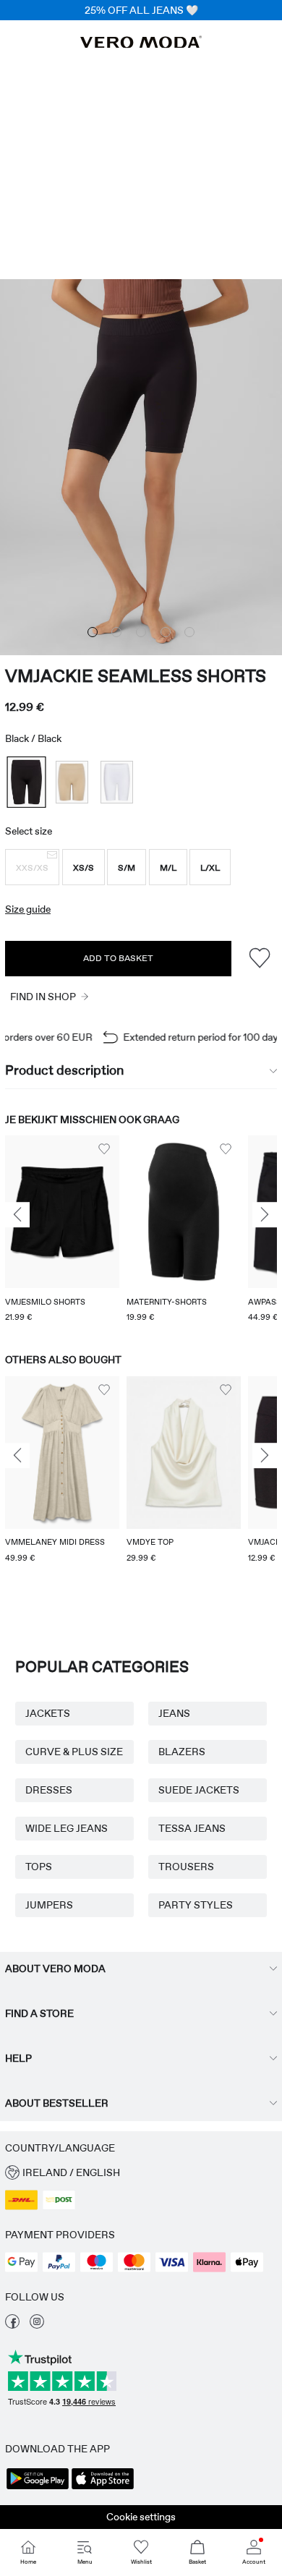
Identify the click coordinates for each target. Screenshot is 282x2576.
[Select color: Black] (26, 782)
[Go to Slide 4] (166, 632)
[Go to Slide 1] (93, 632)
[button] (32, 867)
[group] (62, 1230)
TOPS (39, 1867)
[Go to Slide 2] (116, 632)
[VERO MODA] (141, 44)
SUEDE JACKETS (199, 1790)
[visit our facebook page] (12, 2325)
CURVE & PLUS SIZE (74, 1752)
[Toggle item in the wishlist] (259, 959)
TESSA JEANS (192, 1828)
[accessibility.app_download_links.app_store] (103, 2488)
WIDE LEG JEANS (67, 1828)
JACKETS (48, 1713)
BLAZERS (182, 1752)
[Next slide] (265, 1215)
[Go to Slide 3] (141, 632)
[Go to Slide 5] (189, 632)
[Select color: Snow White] (117, 782)
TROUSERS (186, 1867)
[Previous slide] (17, 1215)
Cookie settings (141, 2517)
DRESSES (49, 1790)
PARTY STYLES (196, 1905)
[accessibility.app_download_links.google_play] (38, 2488)
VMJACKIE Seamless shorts (136, 676)
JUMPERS (49, 1905)
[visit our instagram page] (37, 2325)
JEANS (174, 1713)
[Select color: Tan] (72, 782)
